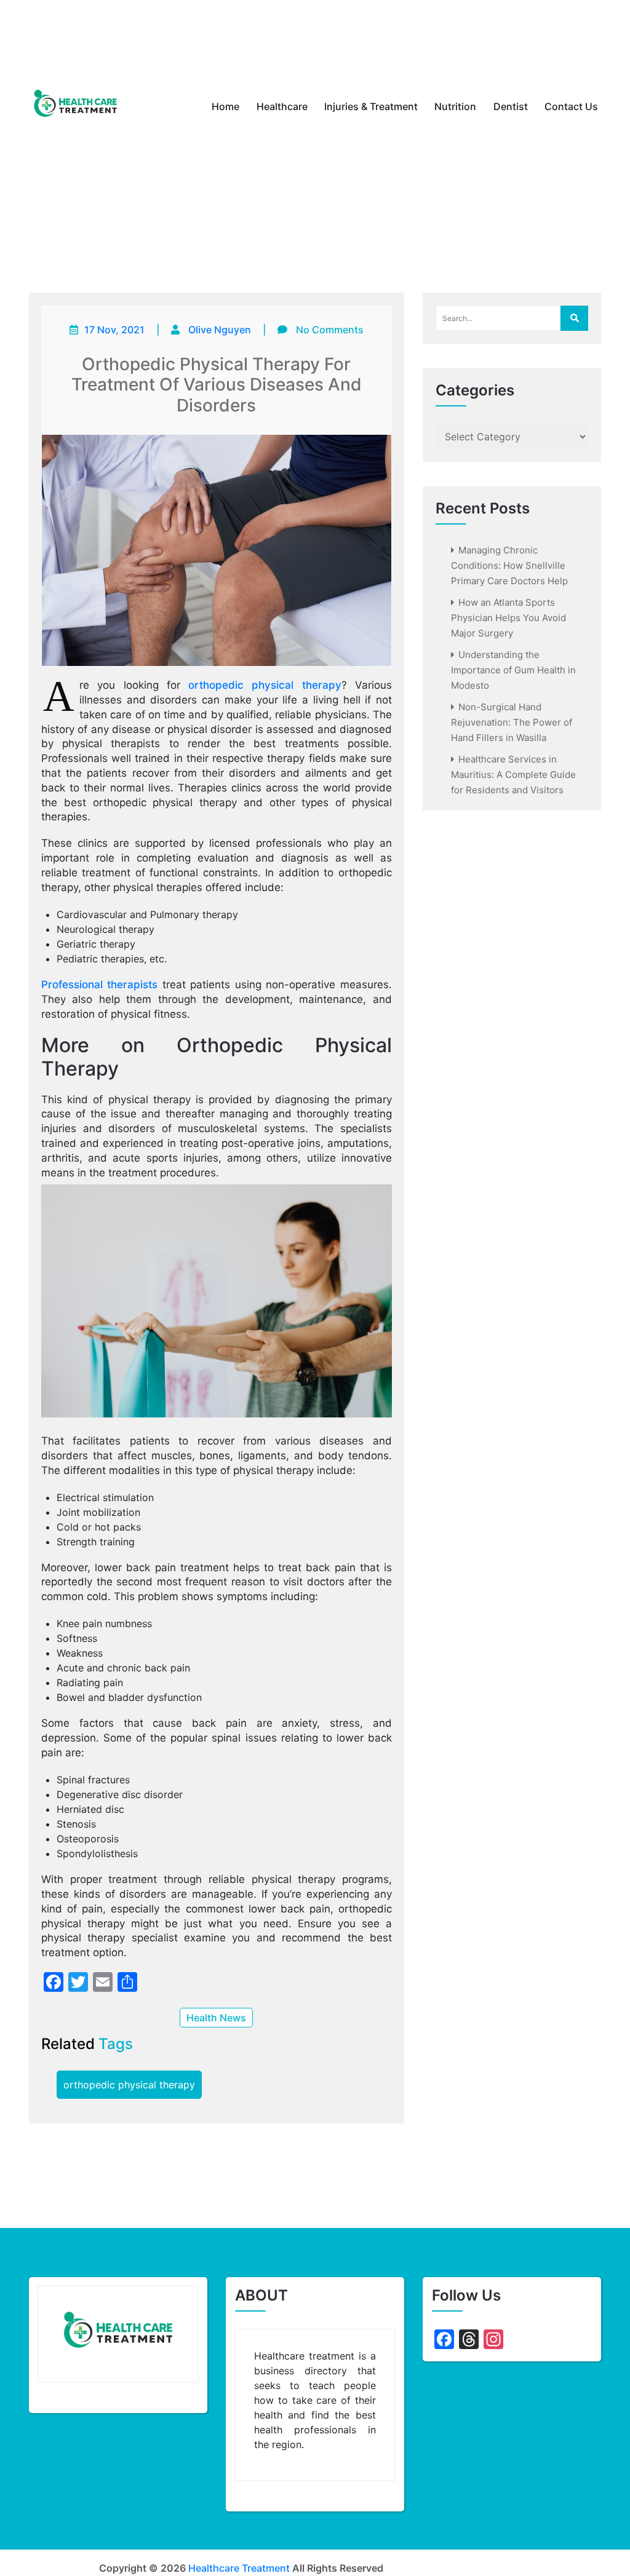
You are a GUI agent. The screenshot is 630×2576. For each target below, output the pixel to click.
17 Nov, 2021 (114, 330)
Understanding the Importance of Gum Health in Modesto (513, 670)
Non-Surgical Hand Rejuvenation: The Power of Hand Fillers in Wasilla (512, 722)
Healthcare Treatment (239, 2568)
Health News (216, 2018)
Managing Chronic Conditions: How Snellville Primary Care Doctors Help (509, 565)
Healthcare (282, 106)
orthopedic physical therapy (265, 685)
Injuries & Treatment (371, 106)
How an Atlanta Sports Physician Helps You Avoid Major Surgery (508, 618)
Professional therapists (100, 985)
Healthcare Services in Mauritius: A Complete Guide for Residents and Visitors (513, 775)
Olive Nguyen (220, 330)
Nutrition (455, 106)
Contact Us (571, 106)
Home (225, 106)
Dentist (511, 106)
